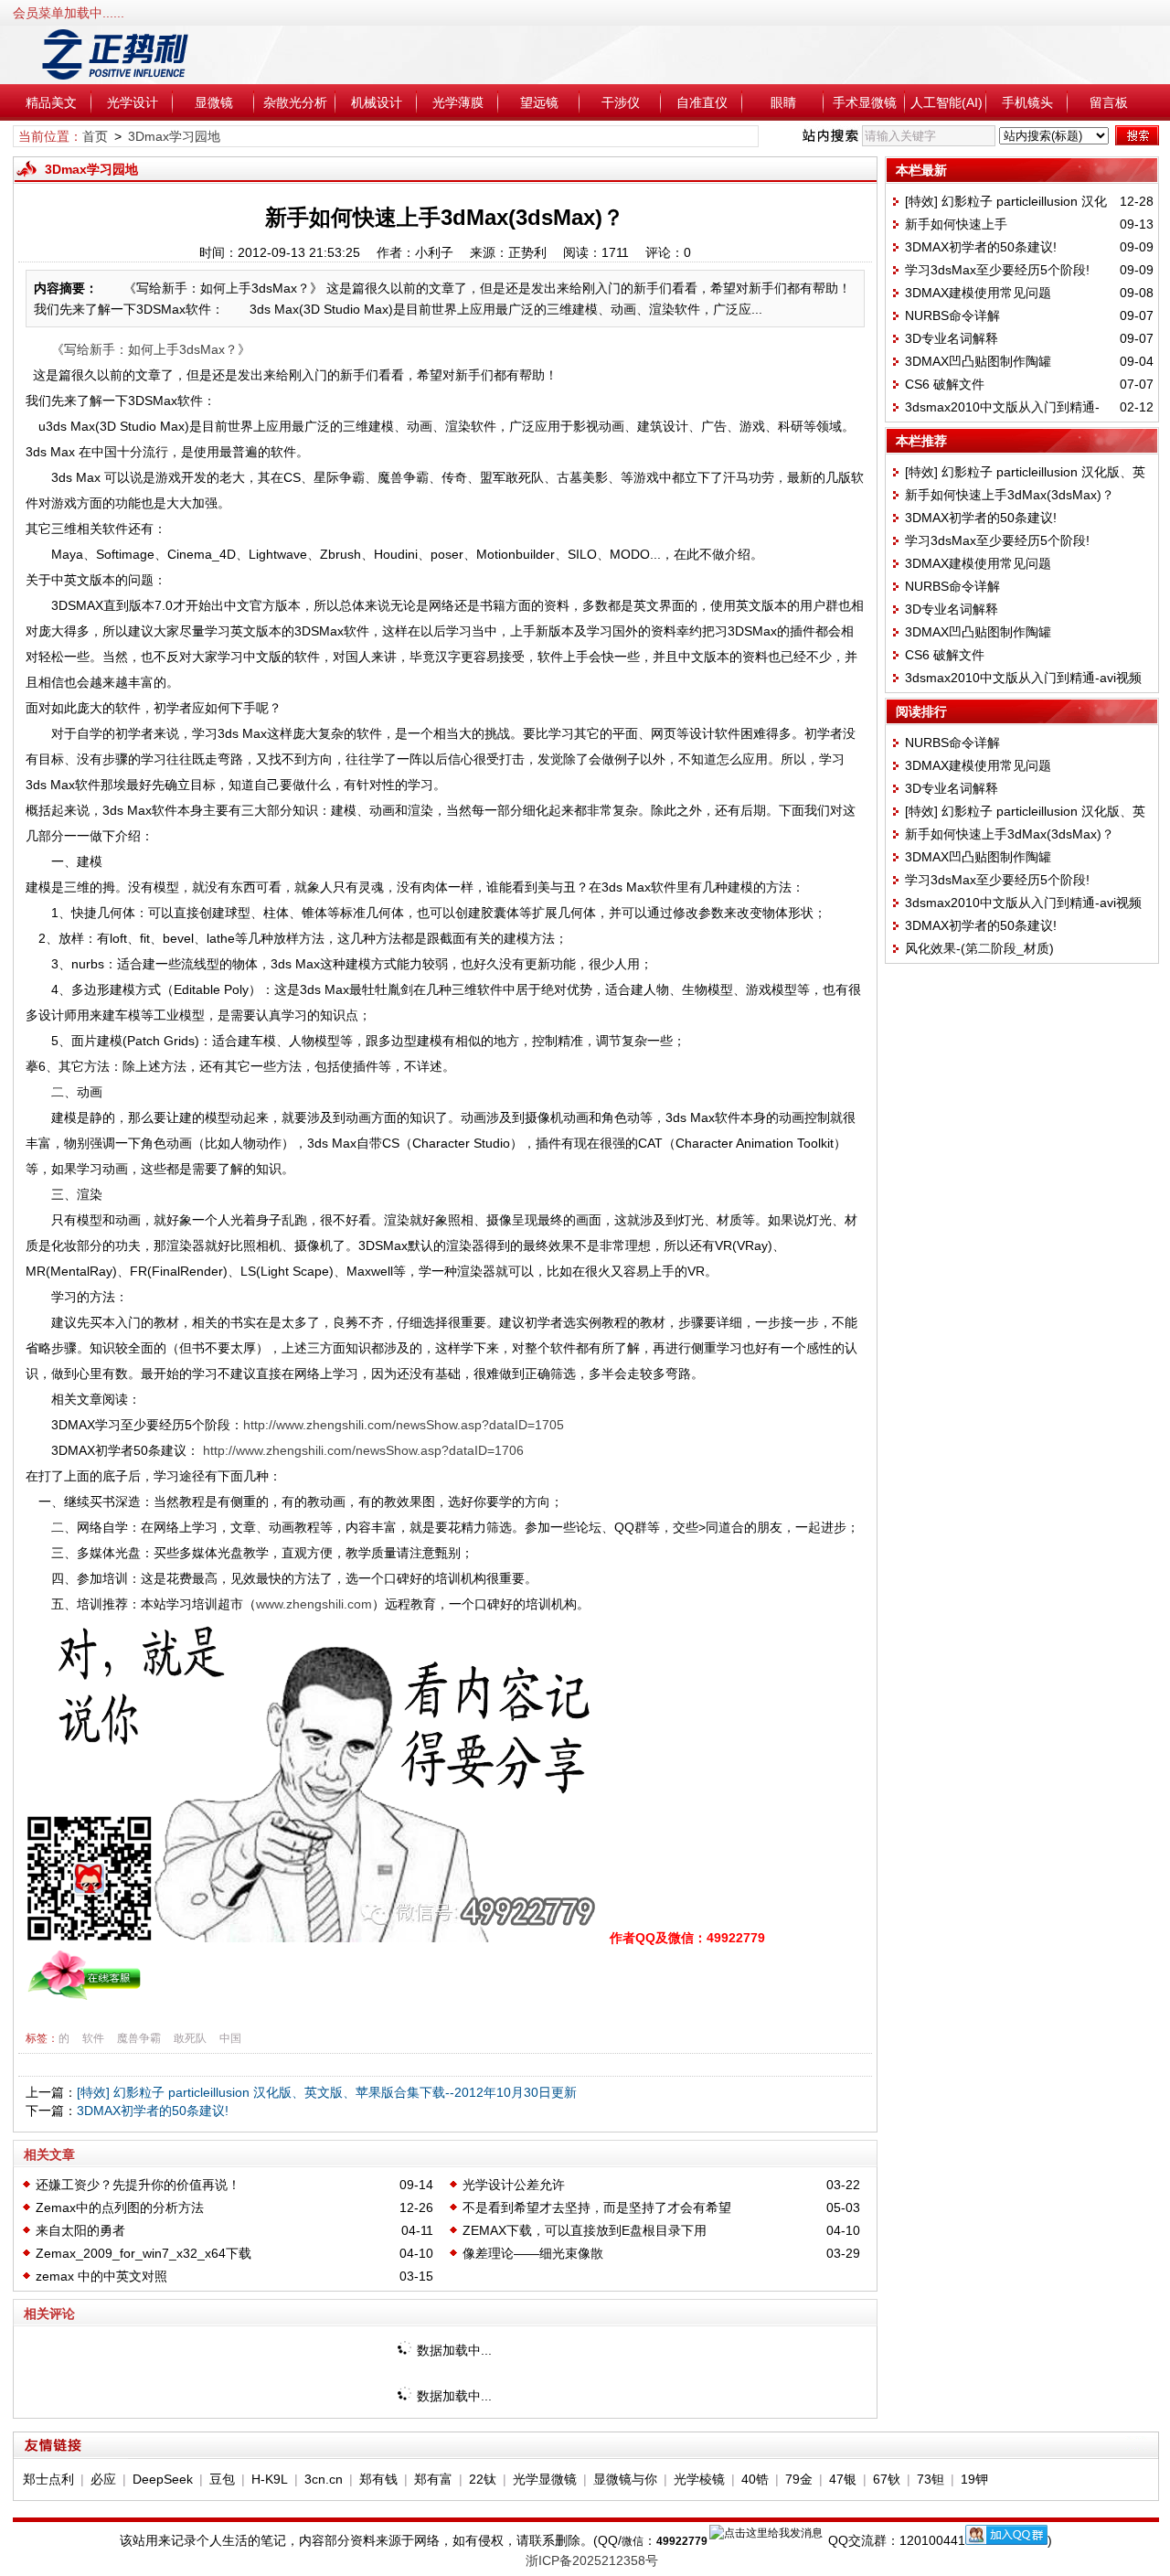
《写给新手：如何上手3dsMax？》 (151, 349)
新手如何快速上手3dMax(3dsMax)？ (1010, 495)
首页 (95, 136)
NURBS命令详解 (952, 315)
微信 (633, 2541)
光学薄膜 (458, 102)
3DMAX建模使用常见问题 (978, 293)
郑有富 (433, 2479)
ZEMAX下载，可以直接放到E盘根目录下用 (585, 2230)
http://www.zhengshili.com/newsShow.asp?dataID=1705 (404, 1425)
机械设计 (377, 102)
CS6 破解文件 (945, 384)
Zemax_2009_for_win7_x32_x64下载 (144, 2253)
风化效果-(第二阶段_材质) (979, 948)
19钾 (974, 2479)
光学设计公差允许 (514, 2185)
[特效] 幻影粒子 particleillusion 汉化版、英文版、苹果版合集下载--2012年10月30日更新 (327, 2092)
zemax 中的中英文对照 (101, 2276)
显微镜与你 (625, 2479)
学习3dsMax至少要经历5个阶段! (997, 270)
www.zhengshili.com (314, 1604)
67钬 (887, 2479)
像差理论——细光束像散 (533, 2253)
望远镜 (539, 102)
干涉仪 (621, 102)
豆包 (222, 2479)
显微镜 (214, 102)
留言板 (1109, 102)
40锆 (755, 2479)
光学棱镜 (699, 2479)
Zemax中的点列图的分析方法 (120, 2207)
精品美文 (51, 102)
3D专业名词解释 (952, 338)
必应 (103, 2479)
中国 (230, 2038)
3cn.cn (324, 2479)
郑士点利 (48, 2479)
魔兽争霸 (139, 2038)
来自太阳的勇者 (80, 2230)
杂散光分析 (295, 102)
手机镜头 (1027, 102)
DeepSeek (163, 2479)
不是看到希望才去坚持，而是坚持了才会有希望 (597, 2207)
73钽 (931, 2479)
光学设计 (133, 102)
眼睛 (783, 102)
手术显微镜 (865, 102)
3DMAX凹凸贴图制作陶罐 (978, 361)
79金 (799, 2479)
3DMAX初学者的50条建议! (153, 2111)
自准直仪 (702, 102)
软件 (93, 2038)
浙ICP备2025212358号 (592, 2560)
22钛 (483, 2479)
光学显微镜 (545, 2479)
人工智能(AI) (947, 102)
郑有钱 (378, 2479)
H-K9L (270, 2479)
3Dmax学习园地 (174, 136)
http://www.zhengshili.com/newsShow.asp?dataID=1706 (363, 1450)
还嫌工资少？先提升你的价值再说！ (138, 2185)
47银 (843, 2479)
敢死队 (190, 2038)
